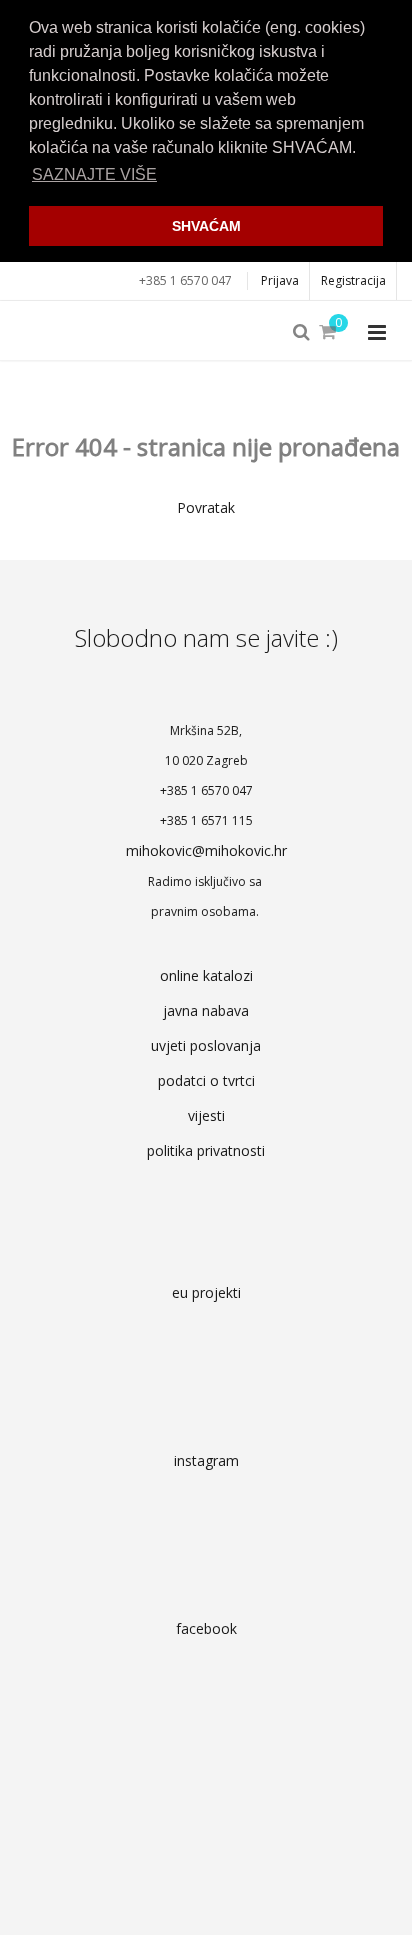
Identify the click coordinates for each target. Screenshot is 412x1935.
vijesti (206, 1115)
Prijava (280, 280)
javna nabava (206, 1010)
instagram (206, 1460)
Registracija (353, 280)
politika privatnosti (206, 1150)
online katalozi (206, 975)
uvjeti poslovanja (206, 1045)
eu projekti (206, 1292)
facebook (206, 1628)
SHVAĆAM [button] (206, 226)
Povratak (206, 507)
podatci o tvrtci (206, 1080)
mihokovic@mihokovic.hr (206, 850)
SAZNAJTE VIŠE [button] (94, 174)
